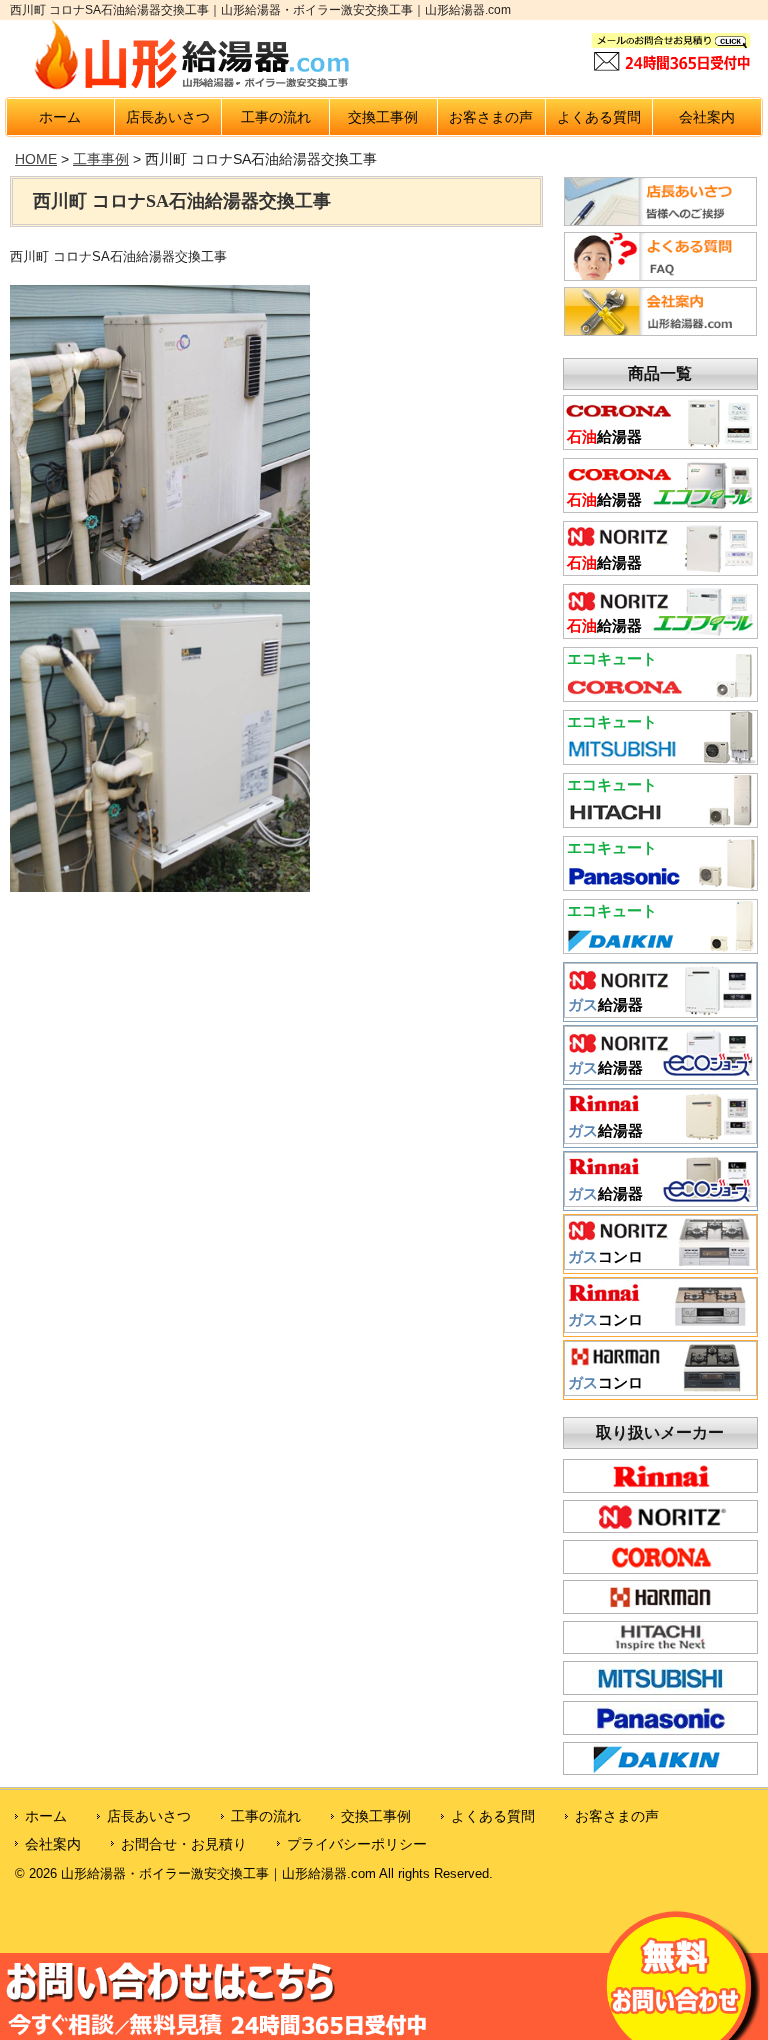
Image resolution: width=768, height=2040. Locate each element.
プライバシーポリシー (357, 1844)
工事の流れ (276, 117)
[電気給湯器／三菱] (660, 758)
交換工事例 (383, 117)
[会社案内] (660, 331)
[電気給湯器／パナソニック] (660, 884)
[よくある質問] (660, 276)
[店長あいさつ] (660, 221)
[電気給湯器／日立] (660, 821)
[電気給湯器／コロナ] (660, 695)
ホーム (60, 117)
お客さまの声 (491, 117)
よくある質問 (599, 117)
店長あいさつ (168, 117)
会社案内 (707, 117)
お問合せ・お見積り (184, 1844)
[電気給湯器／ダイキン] (660, 947)
